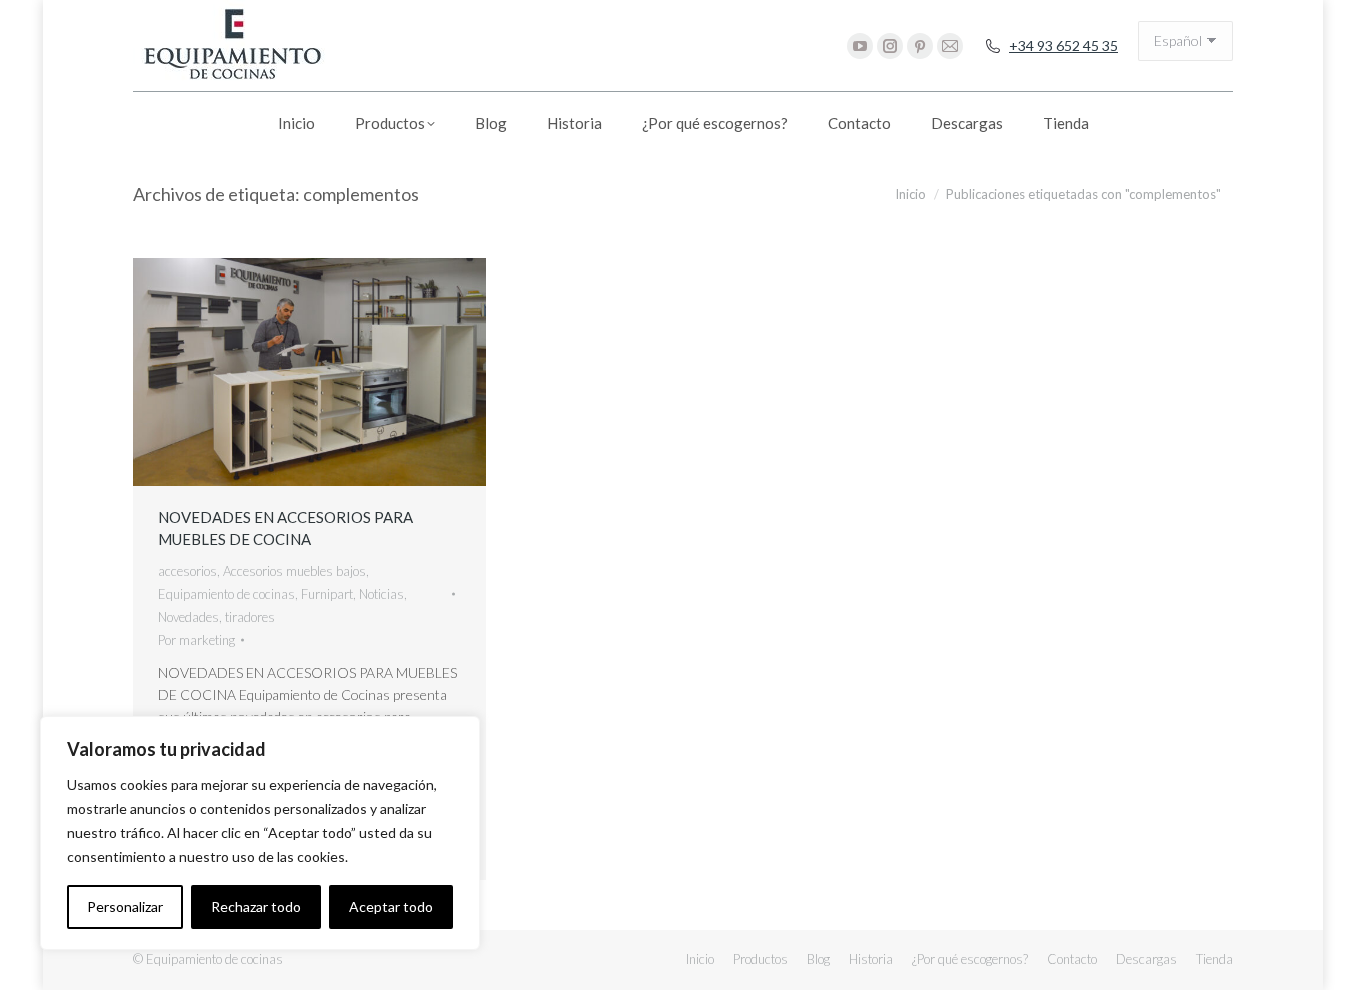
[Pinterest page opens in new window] (920, 46)
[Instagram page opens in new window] (890, 46)
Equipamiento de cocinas (226, 594)
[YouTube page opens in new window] (860, 46)
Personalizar (125, 906)
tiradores (250, 617)
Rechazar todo (256, 906)
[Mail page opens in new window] (950, 46)
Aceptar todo (391, 906)
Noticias (381, 594)
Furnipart (327, 594)
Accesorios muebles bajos (294, 571)
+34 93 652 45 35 (1063, 45)
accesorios (187, 571)
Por (196, 640)
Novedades (188, 617)
